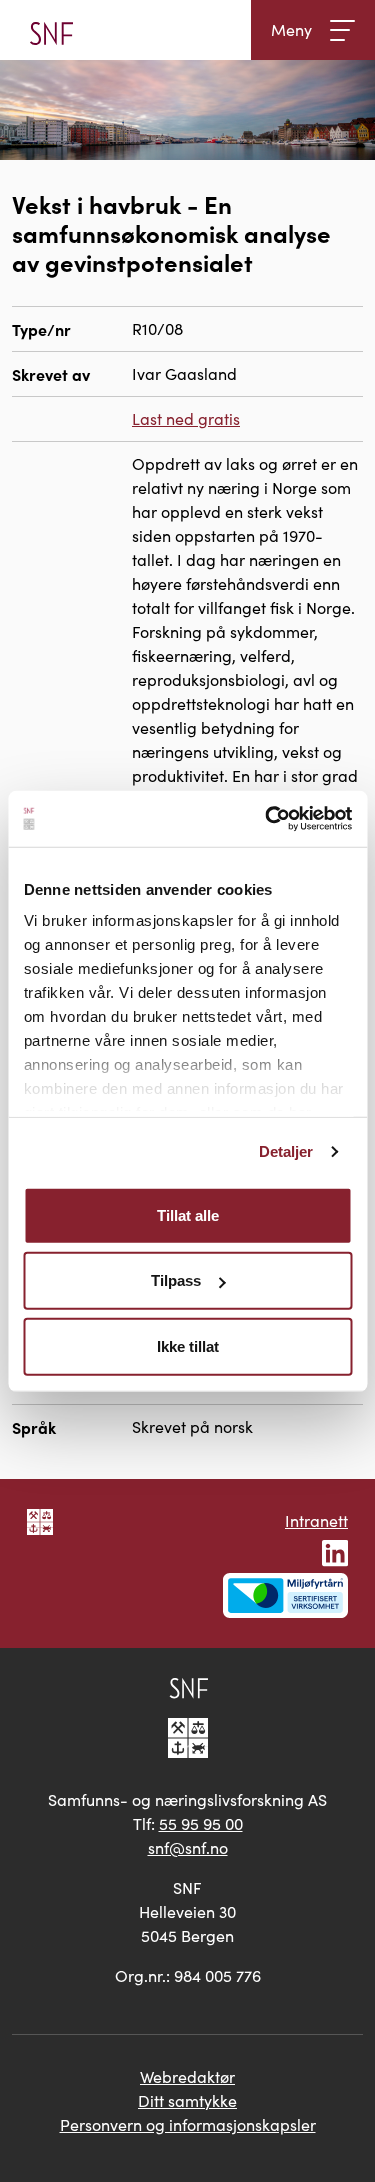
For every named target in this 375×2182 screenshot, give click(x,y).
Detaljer (286, 1151)
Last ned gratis (186, 418)
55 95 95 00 (201, 1823)
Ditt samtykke (187, 2100)
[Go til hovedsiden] (51, 30)
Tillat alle (188, 1214)
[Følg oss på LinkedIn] (335, 1550)
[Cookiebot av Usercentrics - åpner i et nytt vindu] (267, 819)
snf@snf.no (188, 1847)
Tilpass (176, 1280)
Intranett (316, 1520)
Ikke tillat (188, 1345)
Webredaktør (187, 2076)
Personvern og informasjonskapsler (188, 2124)
